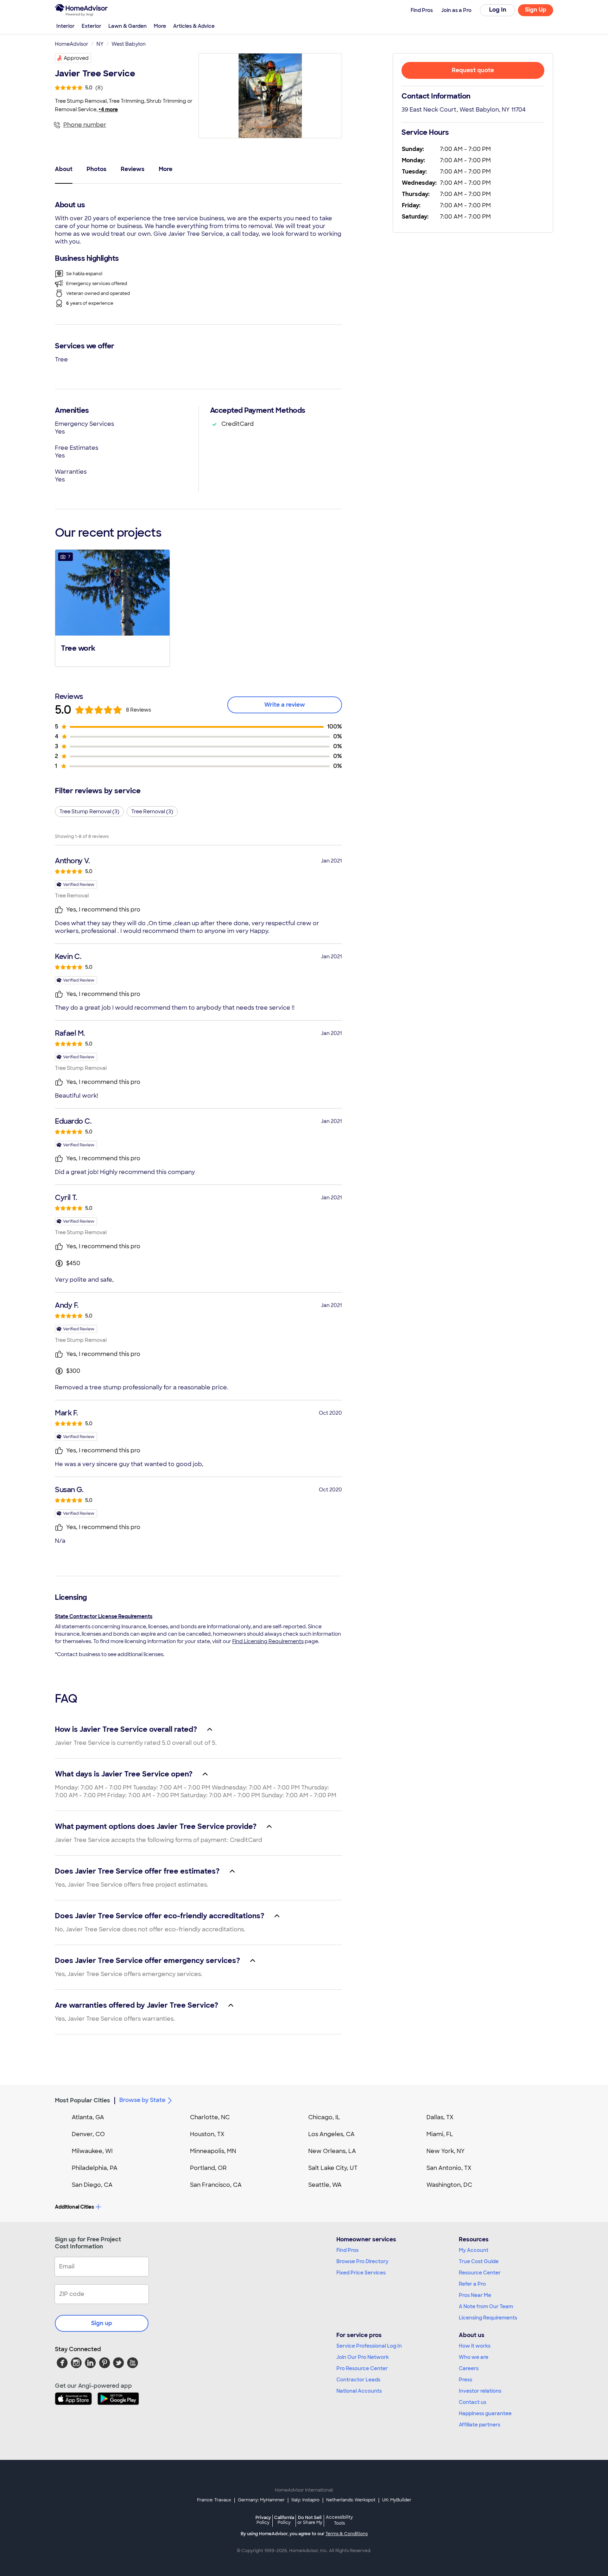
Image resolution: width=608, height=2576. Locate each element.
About (64, 169)
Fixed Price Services (361, 2273)
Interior (65, 26)
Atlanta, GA (88, 2117)
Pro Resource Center (362, 2368)
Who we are (474, 2357)
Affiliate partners (480, 2425)
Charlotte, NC (210, 2117)
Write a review (285, 705)
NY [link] (100, 44)
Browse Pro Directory (362, 2261)
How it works (475, 2346)
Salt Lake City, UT (333, 2168)
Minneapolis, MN (213, 2151)
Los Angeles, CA (331, 2134)
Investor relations (480, 2391)
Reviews (133, 169)
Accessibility (339, 2520)
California (284, 2520)
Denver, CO (88, 2134)
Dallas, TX (440, 2117)
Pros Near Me (475, 2295)
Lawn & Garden (128, 26)
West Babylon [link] (129, 44)
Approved (76, 58)
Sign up (102, 2323)
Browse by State (142, 2100)
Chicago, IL (324, 2117)
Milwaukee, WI (92, 2151)
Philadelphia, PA (95, 2168)
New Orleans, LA (332, 2151)
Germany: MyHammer (261, 2500)
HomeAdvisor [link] (72, 44)
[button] (112, 607)
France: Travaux (214, 2500)
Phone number (85, 125)
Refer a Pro (472, 2284)
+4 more (108, 109)
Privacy (263, 2520)
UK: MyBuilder (397, 2500)
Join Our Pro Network (363, 2357)
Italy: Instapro (305, 2500)
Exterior (91, 26)
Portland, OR (208, 2168)
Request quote (473, 70)
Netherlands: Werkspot (351, 2500)
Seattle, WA (325, 2185)
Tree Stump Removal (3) (89, 812)
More (160, 26)
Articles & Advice (194, 26)
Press (465, 2380)
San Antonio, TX (449, 2168)
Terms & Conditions (347, 2534)
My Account (474, 2250)
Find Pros (347, 2250)
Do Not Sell (310, 2520)
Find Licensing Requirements (268, 1641)
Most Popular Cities (83, 2100)
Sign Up (536, 10)
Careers (469, 2368)
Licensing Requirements (488, 2318)
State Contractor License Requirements (104, 1616)
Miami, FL (440, 2134)
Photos (97, 169)
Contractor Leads (358, 2380)
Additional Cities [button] (74, 2207)
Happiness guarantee (485, 2413)
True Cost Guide (479, 2261)
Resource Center (480, 2273)
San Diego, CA (92, 2185)
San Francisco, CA (216, 2185)
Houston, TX (207, 2134)
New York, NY (446, 2151)
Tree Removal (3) (152, 812)
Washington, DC (449, 2185)
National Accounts (359, 2391)
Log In (498, 10)
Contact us (473, 2402)
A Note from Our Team (486, 2306)
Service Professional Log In (369, 2346)
